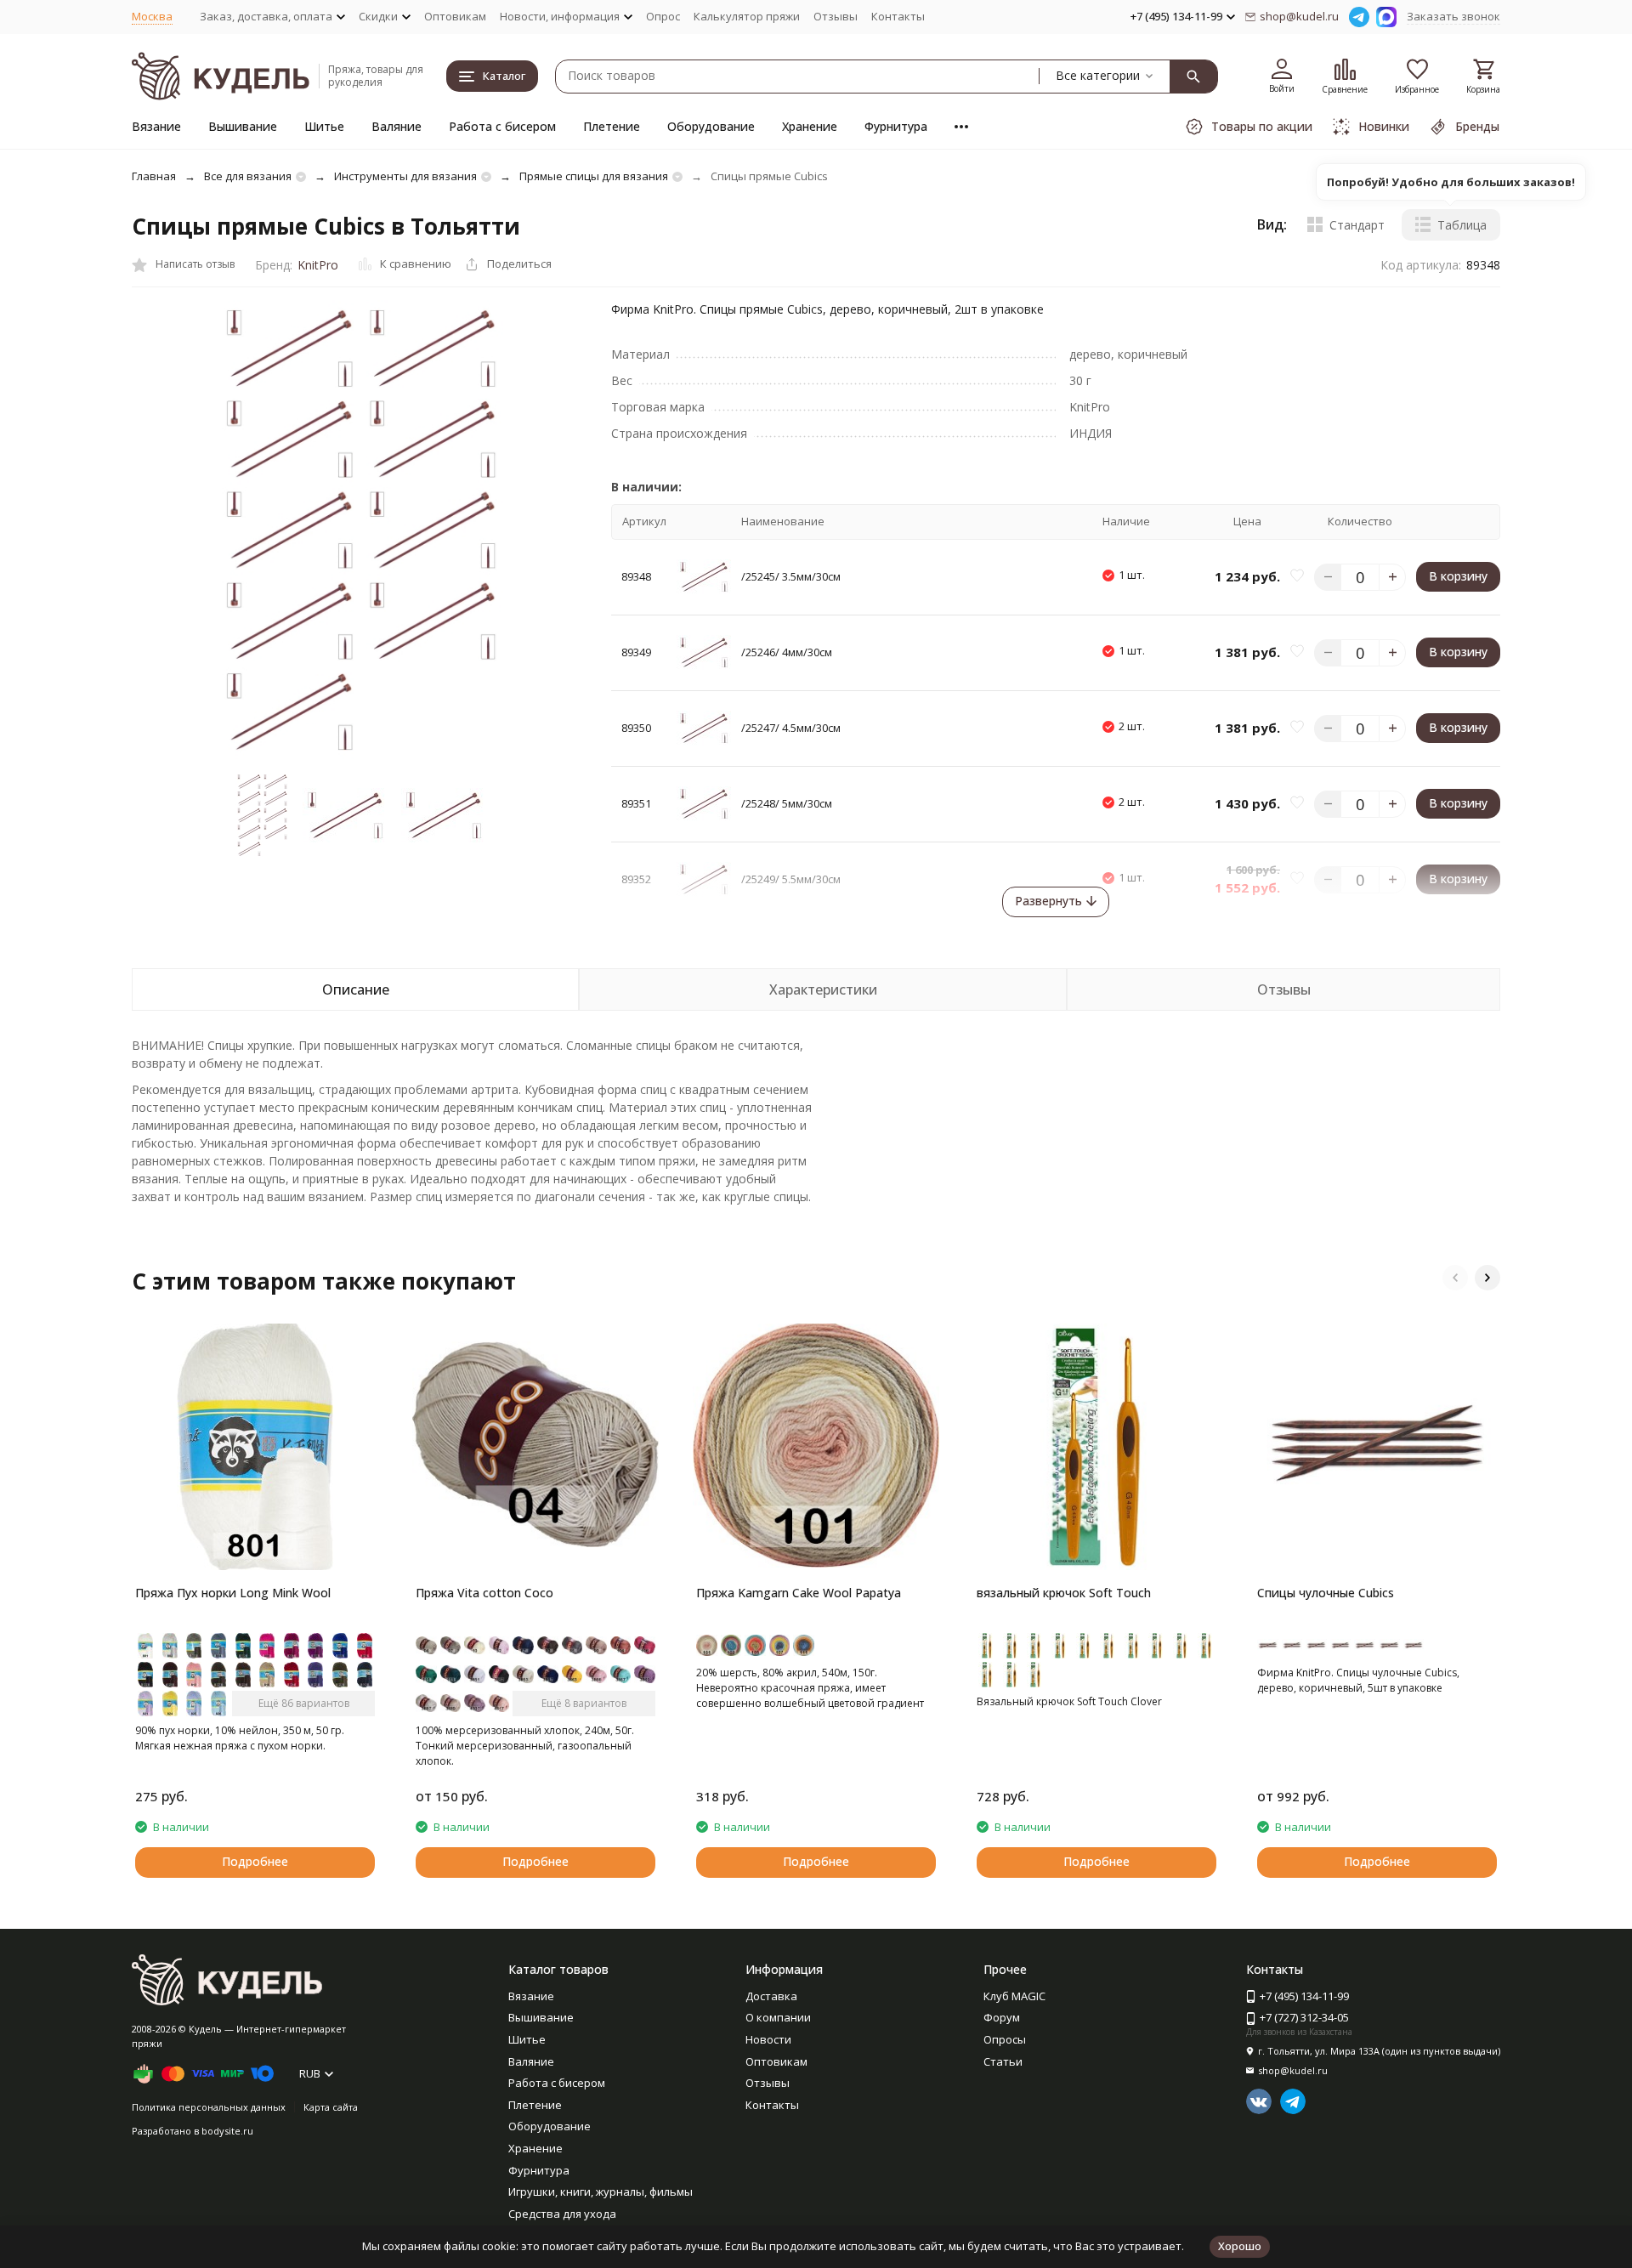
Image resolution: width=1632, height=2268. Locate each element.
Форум (1002, 2017)
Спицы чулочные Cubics (1326, 1593)
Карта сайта (331, 2107)
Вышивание (243, 126)
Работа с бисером (502, 126)
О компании (778, 2017)
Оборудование (711, 126)
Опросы (1005, 2039)
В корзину (1458, 576)
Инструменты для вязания (405, 176)
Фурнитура (896, 126)
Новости (768, 2039)
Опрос (663, 16)
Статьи (1003, 2061)
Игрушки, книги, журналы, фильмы (601, 2191)
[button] (1455, 1278)
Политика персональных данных (209, 2107)
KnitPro (318, 265)
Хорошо (1240, 2246)
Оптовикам (455, 16)
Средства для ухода (562, 2214)
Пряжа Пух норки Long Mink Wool (233, 1593)
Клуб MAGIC (1014, 1996)
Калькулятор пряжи (747, 16)
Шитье (324, 126)
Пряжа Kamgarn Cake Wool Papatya (799, 1593)
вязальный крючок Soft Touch (1064, 1593)
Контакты (898, 16)
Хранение (810, 126)
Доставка (771, 1996)
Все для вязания (248, 176)
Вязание (156, 126)
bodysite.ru (227, 2131)
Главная (154, 176)
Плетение (612, 126)
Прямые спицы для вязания (594, 176)
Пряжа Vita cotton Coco (484, 1593)
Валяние (397, 126)
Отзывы (836, 16)
